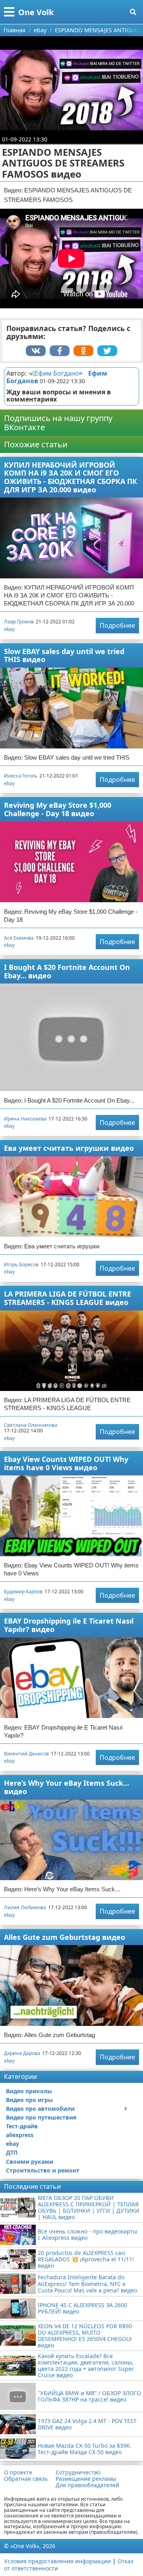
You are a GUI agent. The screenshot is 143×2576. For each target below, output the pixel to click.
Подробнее (117, 625)
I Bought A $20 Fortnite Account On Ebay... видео (67, 971)
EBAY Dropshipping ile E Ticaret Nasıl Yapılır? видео (69, 1625)
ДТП (12, 2152)
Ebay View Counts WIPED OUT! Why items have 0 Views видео (66, 1463)
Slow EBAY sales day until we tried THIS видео (64, 655)
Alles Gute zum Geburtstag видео (65, 1937)
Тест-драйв (22, 2126)
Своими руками (30, 2162)
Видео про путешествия (41, 2117)
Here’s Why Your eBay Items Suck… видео (67, 1787)
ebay (9, 629)
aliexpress (20, 2135)
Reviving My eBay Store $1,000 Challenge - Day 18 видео (58, 809)
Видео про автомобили (40, 2109)
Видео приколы (29, 2091)
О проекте (18, 2472)
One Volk (36, 12)
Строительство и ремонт (43, 2170)
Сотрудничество (78, 2472)
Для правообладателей (87, 2485)
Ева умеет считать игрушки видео (69, 1148)
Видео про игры (29, 2100)
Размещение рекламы (86, 2479)
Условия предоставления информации (57, 2561)
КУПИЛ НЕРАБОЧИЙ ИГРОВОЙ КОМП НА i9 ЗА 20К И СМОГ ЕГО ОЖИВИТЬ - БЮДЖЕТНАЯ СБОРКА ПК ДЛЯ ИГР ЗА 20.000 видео (71, 477)
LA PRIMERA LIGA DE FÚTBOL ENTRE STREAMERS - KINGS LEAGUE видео (68, 1298)
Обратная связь (26, 2479)
